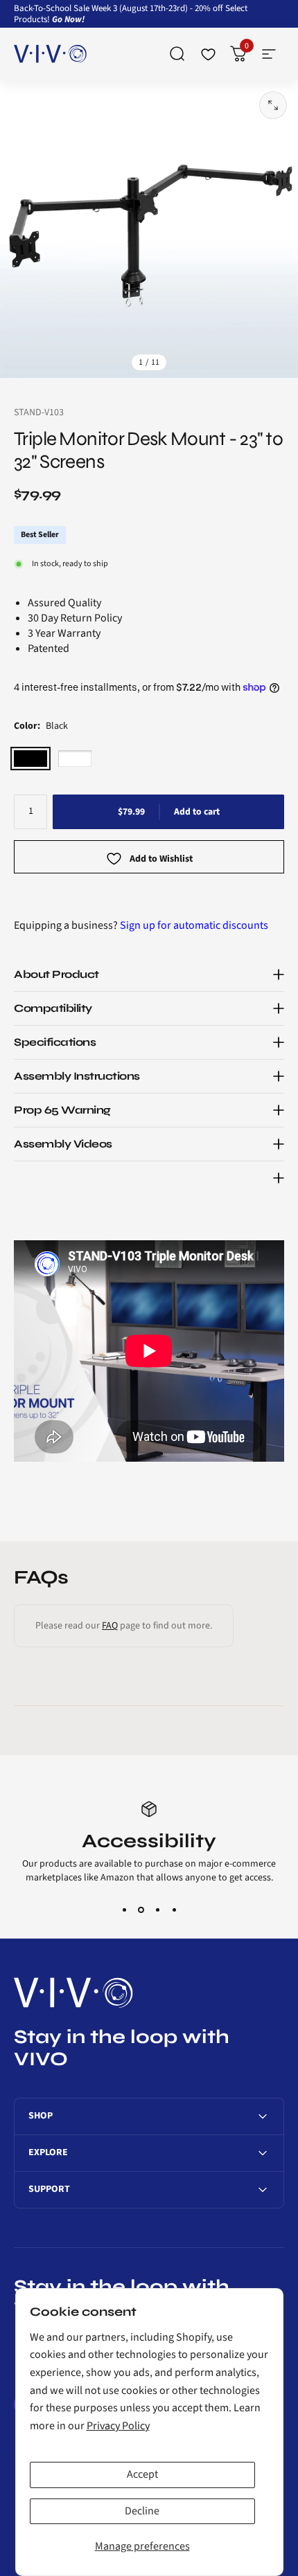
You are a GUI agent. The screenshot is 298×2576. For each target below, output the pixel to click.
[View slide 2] (141, 1910)
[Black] (30, 759)
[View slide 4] (174, 1910)
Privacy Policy (118, 2426)
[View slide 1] (124, 1910)
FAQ (110, 1626)
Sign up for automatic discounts (194, 925)
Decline (142, 2511)
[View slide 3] (157, 1910)
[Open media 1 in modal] (273, 105)
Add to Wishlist (161, 860)
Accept (142, 2474)
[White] (75, 759)
